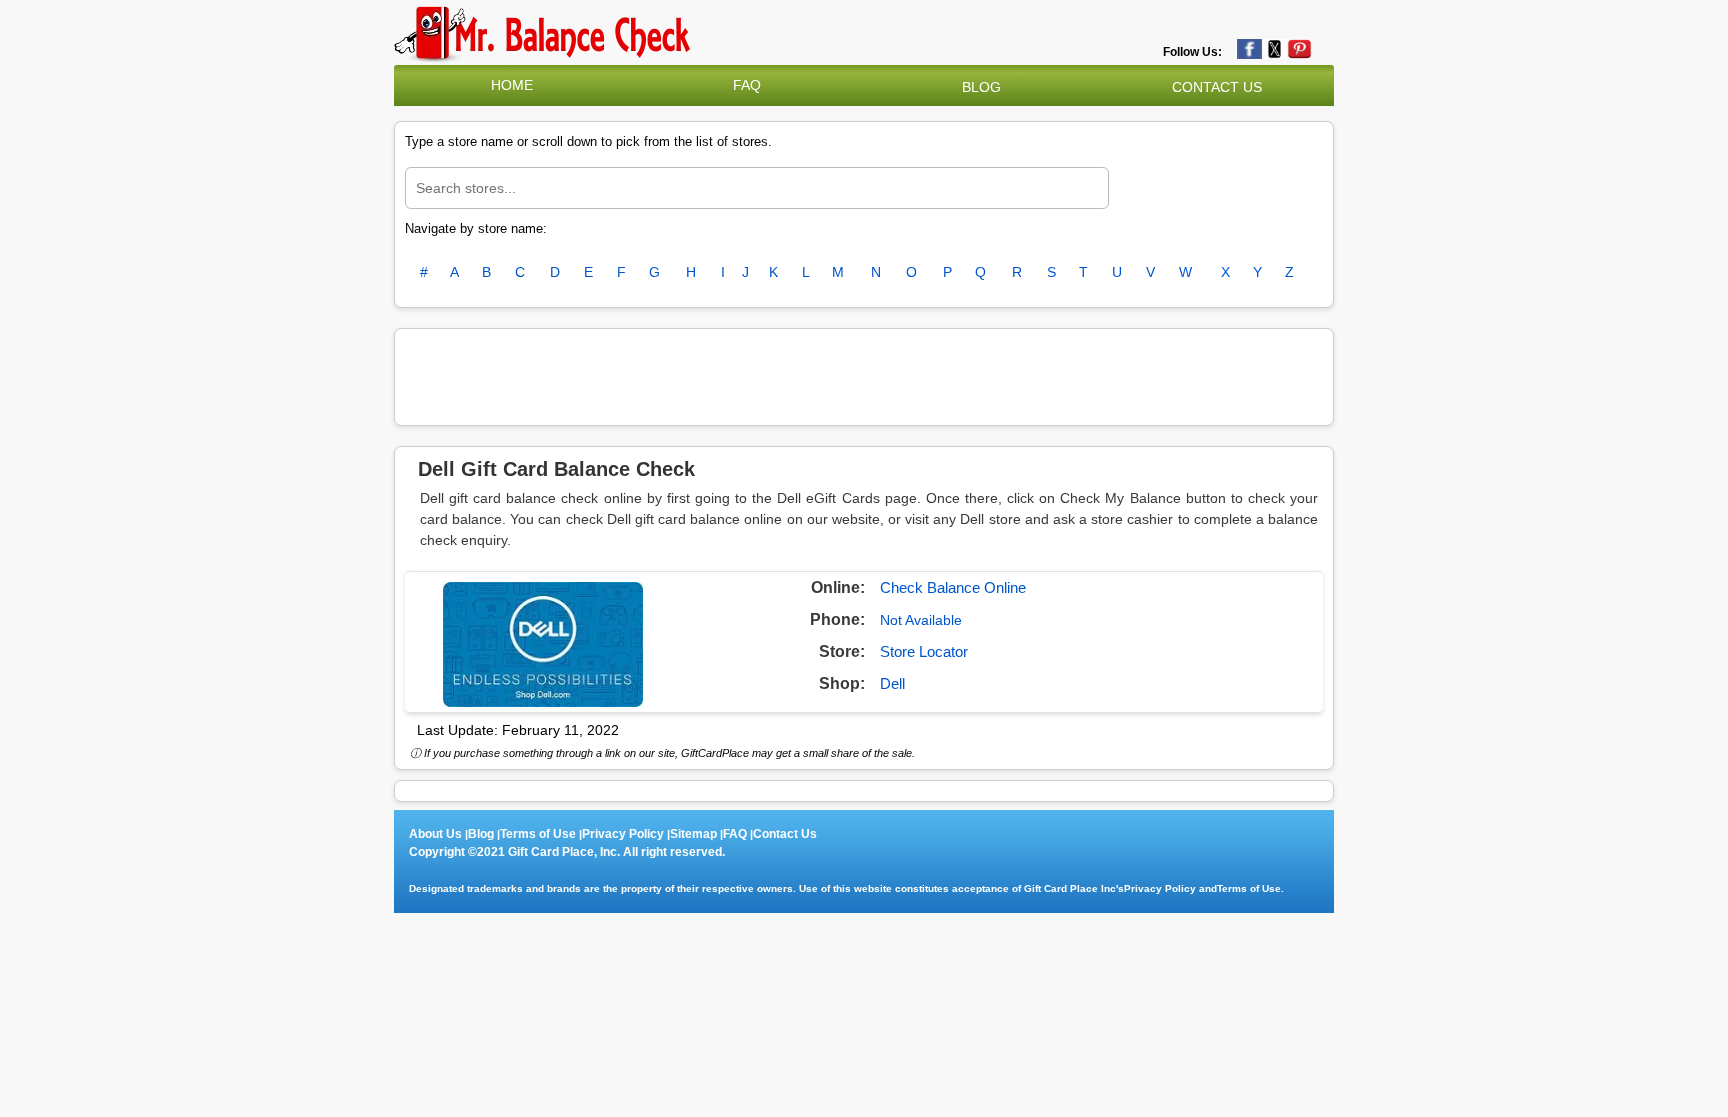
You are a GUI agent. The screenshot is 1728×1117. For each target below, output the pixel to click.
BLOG (981, 87)
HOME (512, 85)
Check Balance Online (953, 587)
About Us (435, 834)
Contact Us (785, 834)
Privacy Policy (623, 834)
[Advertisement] (864, 374)
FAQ (747, 85)
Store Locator (924, 651)
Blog (481, 834)
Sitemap (693, 834)
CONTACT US (1217, 87)
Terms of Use (538, 834)
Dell (892, 683)
